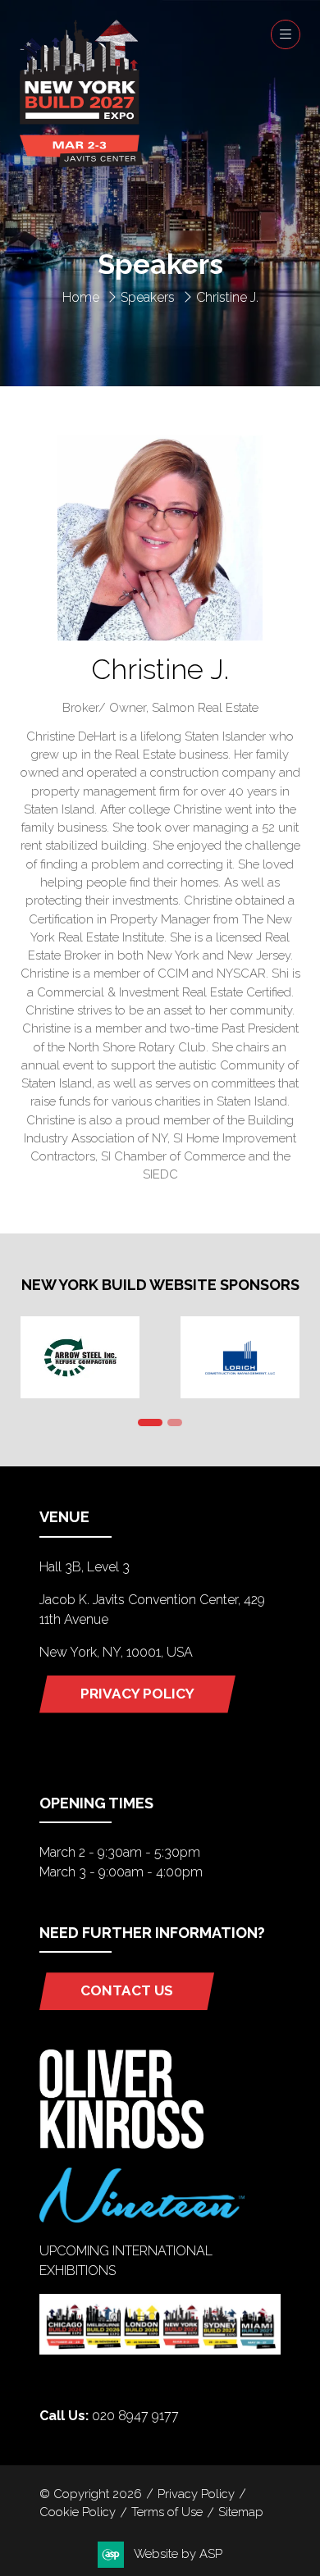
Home (81, 297)
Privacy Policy (196, 2494)
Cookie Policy (78, 2512)
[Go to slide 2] (175, 1422)
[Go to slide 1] (150, 1422)
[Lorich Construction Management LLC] (240, 1357)
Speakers (148, 297)
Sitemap (241, 2512)
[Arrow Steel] (80, 1357)
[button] (286, 34)
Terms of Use (167, 2512)
